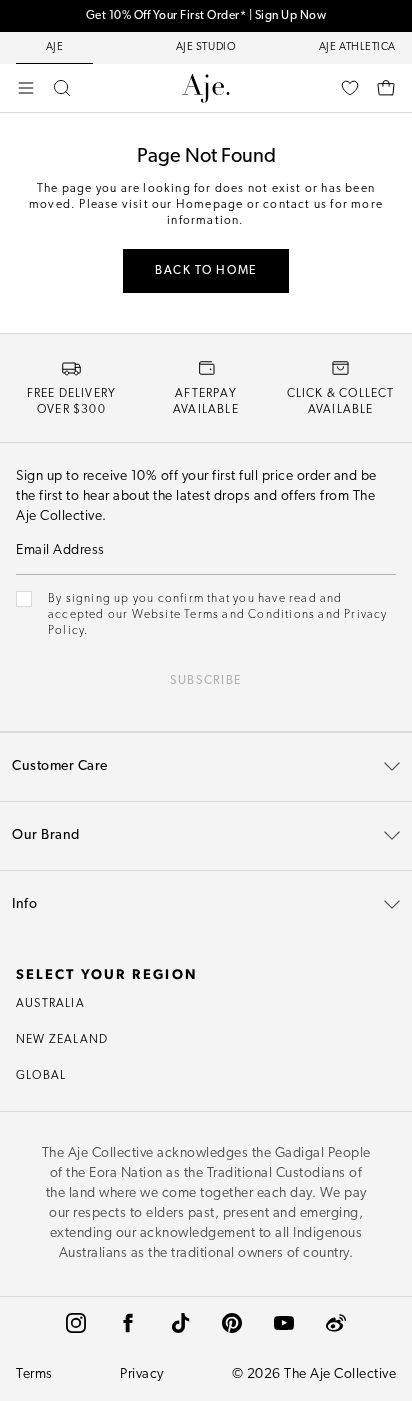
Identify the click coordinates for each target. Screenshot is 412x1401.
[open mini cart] (386, 88)
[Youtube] (284, 1323)
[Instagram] (76, 1323)
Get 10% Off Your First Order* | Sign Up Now (206, 16)
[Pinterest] (232, 1323)
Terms (34, 1374)
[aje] (206, 88)
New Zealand (62, 1040)
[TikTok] (180, 1323)
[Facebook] (128, 1323)
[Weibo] (336, 1323)
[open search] (62, 88)
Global (41, 1076)
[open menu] (26, 88)
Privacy (142, 1374)
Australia (50, 1004)
